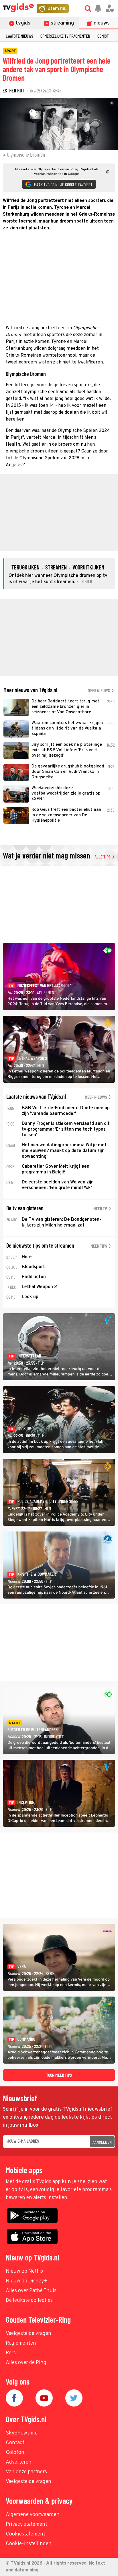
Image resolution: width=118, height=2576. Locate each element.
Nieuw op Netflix (25, 2271)
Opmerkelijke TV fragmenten (65, 36)
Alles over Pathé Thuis (31, 2291)
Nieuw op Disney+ (26, 2281)
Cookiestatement (25, 2534)
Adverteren (19, 2462)
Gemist (103, 36)
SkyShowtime (22, 2433)
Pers (11, 2353)
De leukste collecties (29, 2301)
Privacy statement (26, 2525)
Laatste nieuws (19, 36)
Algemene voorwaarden (33, 2515)
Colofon (15, 2453)
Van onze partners (26, 2472)
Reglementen (21, 2343)
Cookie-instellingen (29, 2544)
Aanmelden (102, 2142)
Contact (15, 2443)
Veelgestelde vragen (28, 2334)
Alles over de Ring (26, 2363)
